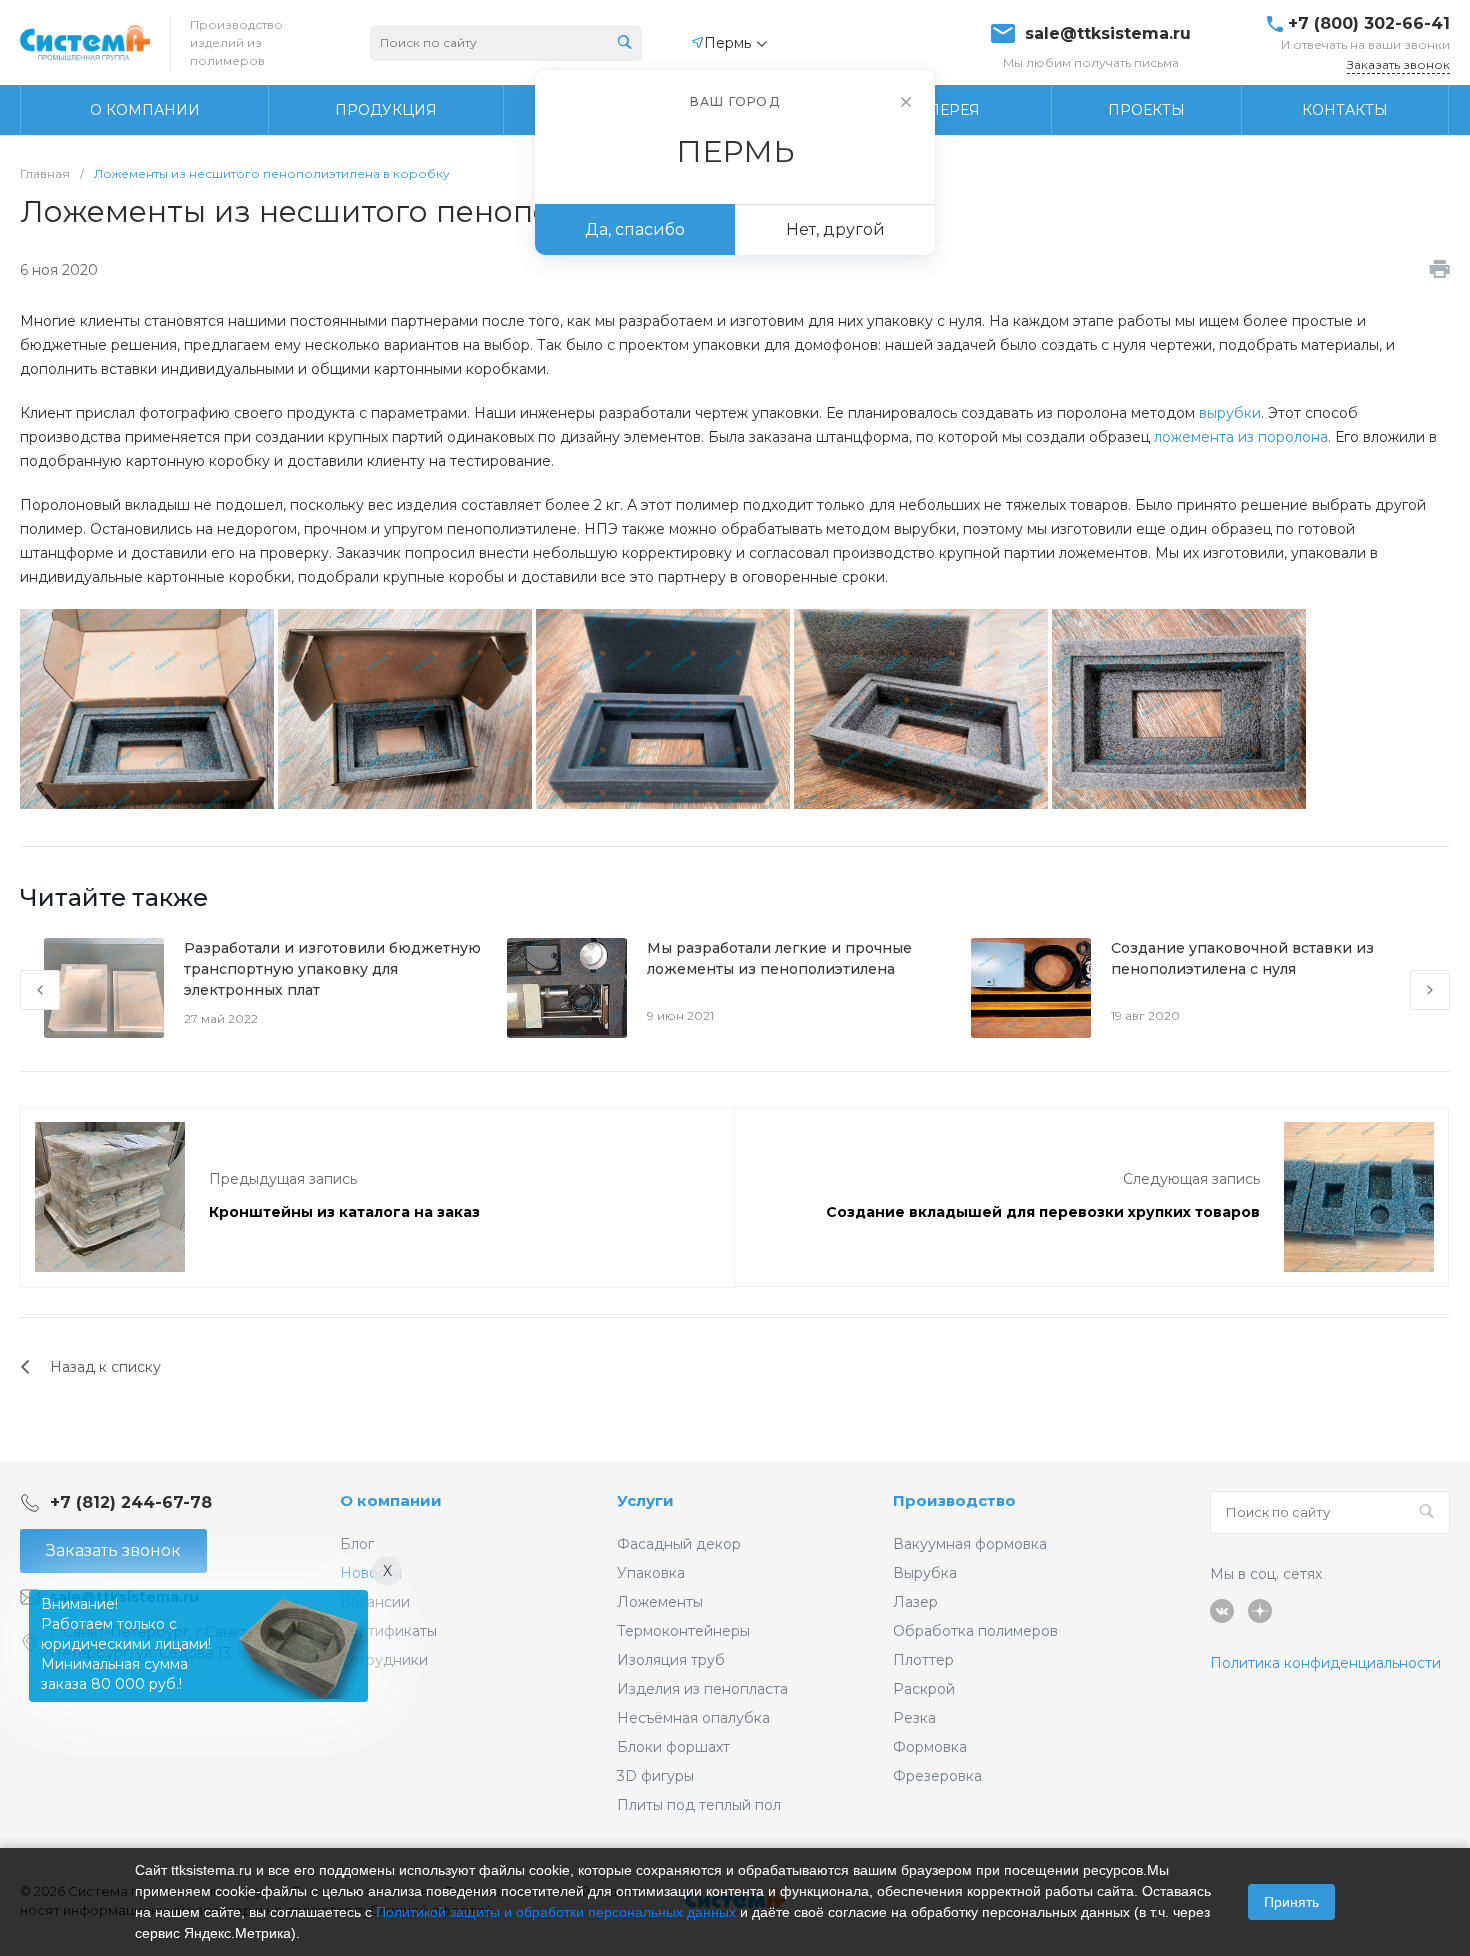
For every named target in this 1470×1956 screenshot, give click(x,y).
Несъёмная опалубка (693, 1718)
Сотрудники (384, 1660)
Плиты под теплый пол (699, 1805)
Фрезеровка (937, 1776)
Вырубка (925, 1573)
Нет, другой (835, 229)
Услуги (645, 1500)
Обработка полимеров (975, 1631)
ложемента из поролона (1241, 437)
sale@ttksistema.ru (1108, 34)
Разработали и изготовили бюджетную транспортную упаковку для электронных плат (332, 969)
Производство (954, 1500)
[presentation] (40, 990)
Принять (1291, 1902)
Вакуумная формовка (970, 1544)
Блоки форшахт (673, 1747)
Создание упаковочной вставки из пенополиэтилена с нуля (1242, 958)
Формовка (930, 1747)
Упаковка (651, 1573)
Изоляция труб (671, 1660)
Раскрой (924, 1689)
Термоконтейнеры (683, 1631)
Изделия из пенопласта (702, 1689)
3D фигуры (655, 1776)
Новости (371, 1573)
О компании (391, 1500)
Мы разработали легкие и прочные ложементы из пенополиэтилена (779, 958)
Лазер (915, 1602)
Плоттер (923, 1660)
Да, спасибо (635, 229)
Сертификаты (388, 1631)
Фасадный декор (679, 1544)
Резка (914, 1718)
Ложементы (660, 1602)
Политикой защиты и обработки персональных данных (556, 1912)
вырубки (1230, 413)
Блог (357, 1544)
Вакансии (375, 1602)
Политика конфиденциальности (1325, 1663)
